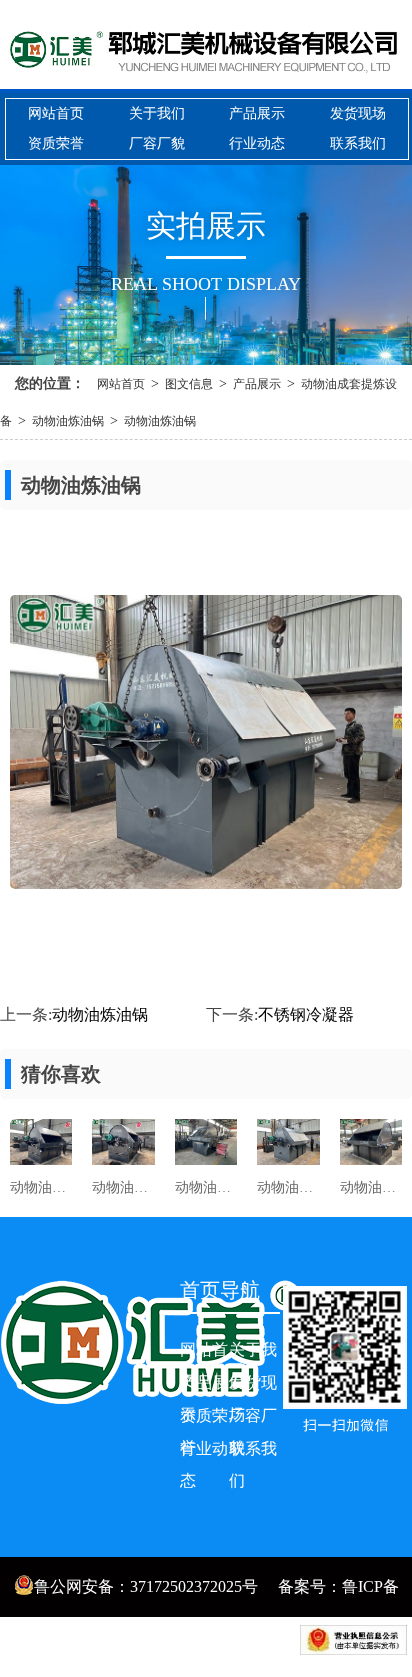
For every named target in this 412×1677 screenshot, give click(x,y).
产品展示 (257, 113)
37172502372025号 (194, 1586)
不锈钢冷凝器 (306, 1014)
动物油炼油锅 (68, 421)
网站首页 (56, 113)
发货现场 (358, 113)
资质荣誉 (56, 143)
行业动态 (257, 143)
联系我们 (358, 143)
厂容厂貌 (157, 143)
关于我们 (157, 113)
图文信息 (189, 384)
